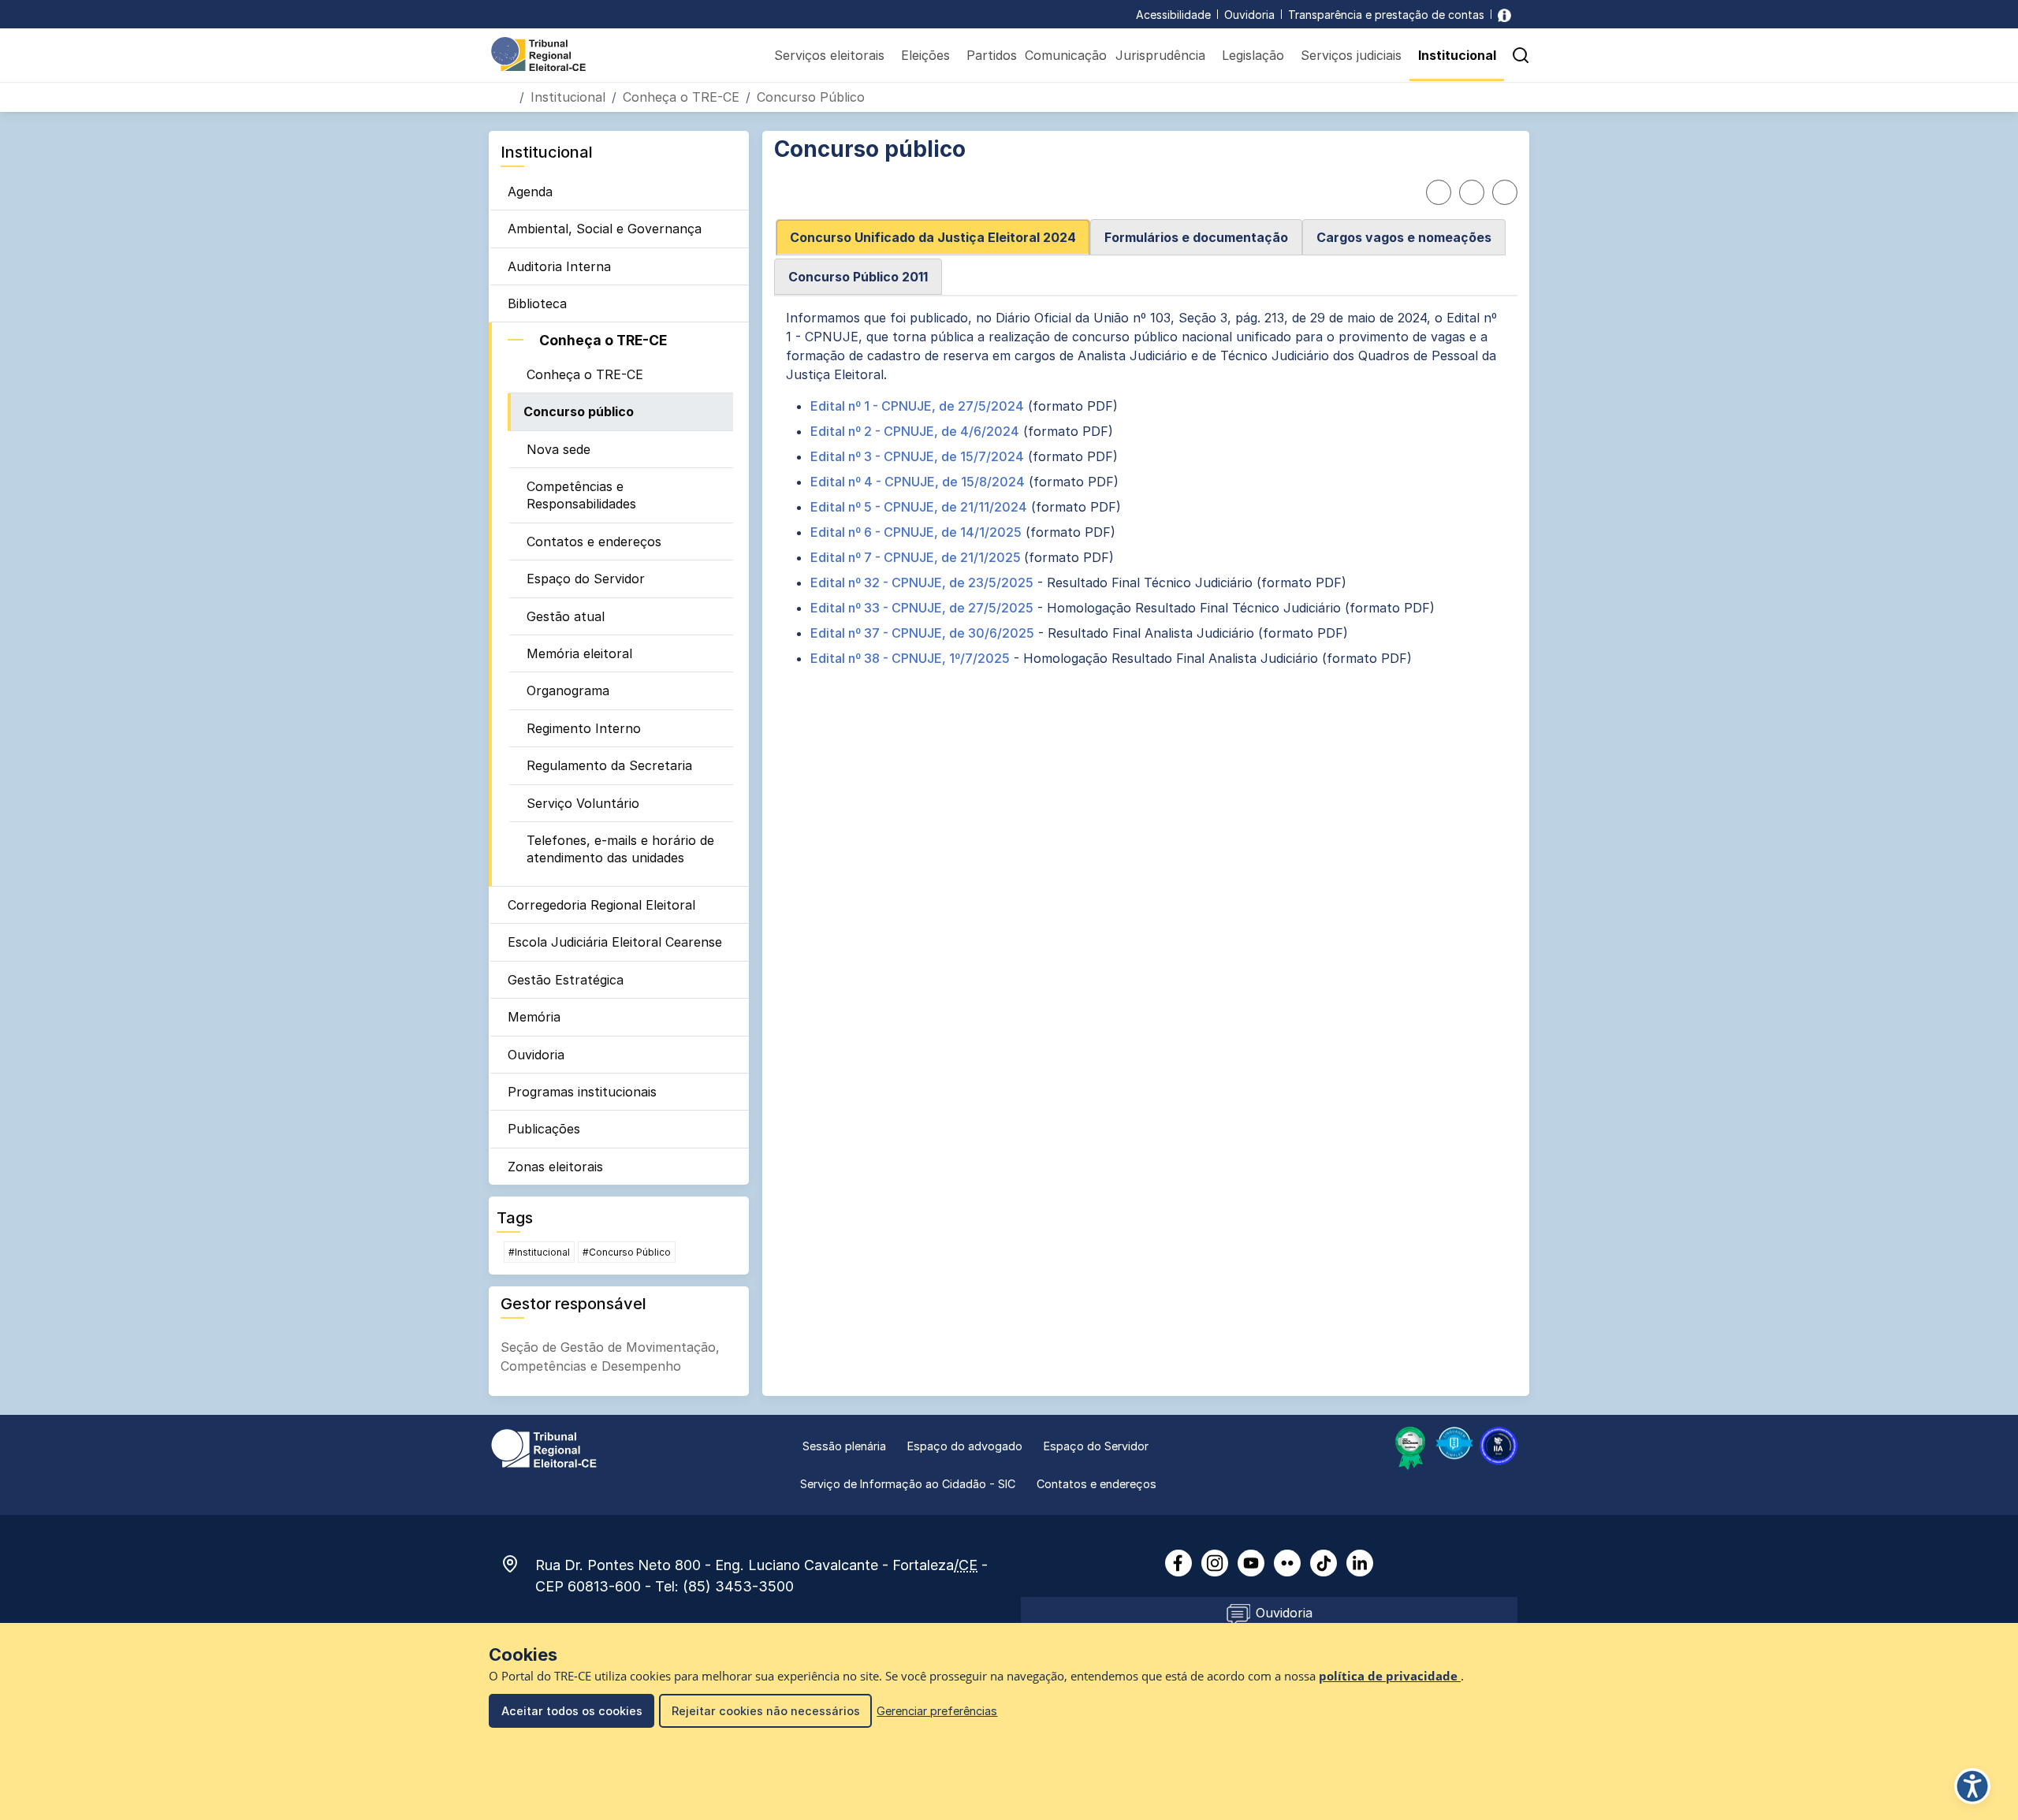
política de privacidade (1390, 1676)
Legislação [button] (1253, 55)
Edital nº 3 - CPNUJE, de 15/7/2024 (917, 456)
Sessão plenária (844, 1446)
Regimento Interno (584, 728)
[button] (1521, 55)
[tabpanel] (1146, 488)
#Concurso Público (627, 1252)
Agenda (530, 192)
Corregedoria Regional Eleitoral (601, 905)
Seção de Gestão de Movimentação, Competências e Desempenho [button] (610, 1357)
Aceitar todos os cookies (572, 1711)
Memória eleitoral (579, 653)
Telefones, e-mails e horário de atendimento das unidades (620, 849)
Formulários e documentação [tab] (1196, 237)
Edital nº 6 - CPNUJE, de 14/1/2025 (916, 532)
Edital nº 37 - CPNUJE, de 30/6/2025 (922, 633)
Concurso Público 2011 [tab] (858, 277)
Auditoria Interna (559, 266)
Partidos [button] (992, 55)
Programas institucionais (582, 1092)
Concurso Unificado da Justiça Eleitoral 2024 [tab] (933, 237)
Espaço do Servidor (586, 579)
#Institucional (539, 1252)
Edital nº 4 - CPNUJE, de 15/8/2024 (918, 482)
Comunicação (1066, 55)
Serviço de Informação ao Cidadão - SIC (908, 1484)
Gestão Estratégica (566, 980)
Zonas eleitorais (555, 1167)
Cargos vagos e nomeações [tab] (1404, 237)
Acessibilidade (1173, 15)
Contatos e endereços (594, 542)
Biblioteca (537, 303)
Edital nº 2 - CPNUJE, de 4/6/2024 (915, 431)
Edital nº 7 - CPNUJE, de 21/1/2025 (917, 557)
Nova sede (558, 449)
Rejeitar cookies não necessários (766, 1711)
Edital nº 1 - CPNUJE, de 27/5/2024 (917, 406)
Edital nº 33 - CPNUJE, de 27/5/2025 (922, 608)
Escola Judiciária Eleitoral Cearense (615, 942)
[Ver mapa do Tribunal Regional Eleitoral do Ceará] (518, 1564)
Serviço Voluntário (583, 803)
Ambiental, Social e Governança (605, 229)
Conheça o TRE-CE (681, 97)
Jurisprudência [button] (1160, 55)
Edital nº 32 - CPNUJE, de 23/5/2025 (922, 582)
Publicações (544, 1129)
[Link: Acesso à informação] (1504, 15)
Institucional (568, 97)
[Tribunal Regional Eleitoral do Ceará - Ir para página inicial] (538, 53)
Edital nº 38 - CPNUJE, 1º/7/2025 (910, 658)
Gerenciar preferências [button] (937, 1711)
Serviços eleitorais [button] (829, 55)
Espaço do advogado (965, 1446)
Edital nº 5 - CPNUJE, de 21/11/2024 (919, 507)
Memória (534, 1017)
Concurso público (579, 411)
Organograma (568, 690)
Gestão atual (566, 616)
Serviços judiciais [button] (1351, 55)
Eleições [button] (925, 55)
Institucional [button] (1457, 55)
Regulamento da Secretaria (609, 765)
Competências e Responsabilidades (581, 495)
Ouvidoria (1249, 15)
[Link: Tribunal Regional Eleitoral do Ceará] (544, 1447)
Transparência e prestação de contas (1386, 15)
